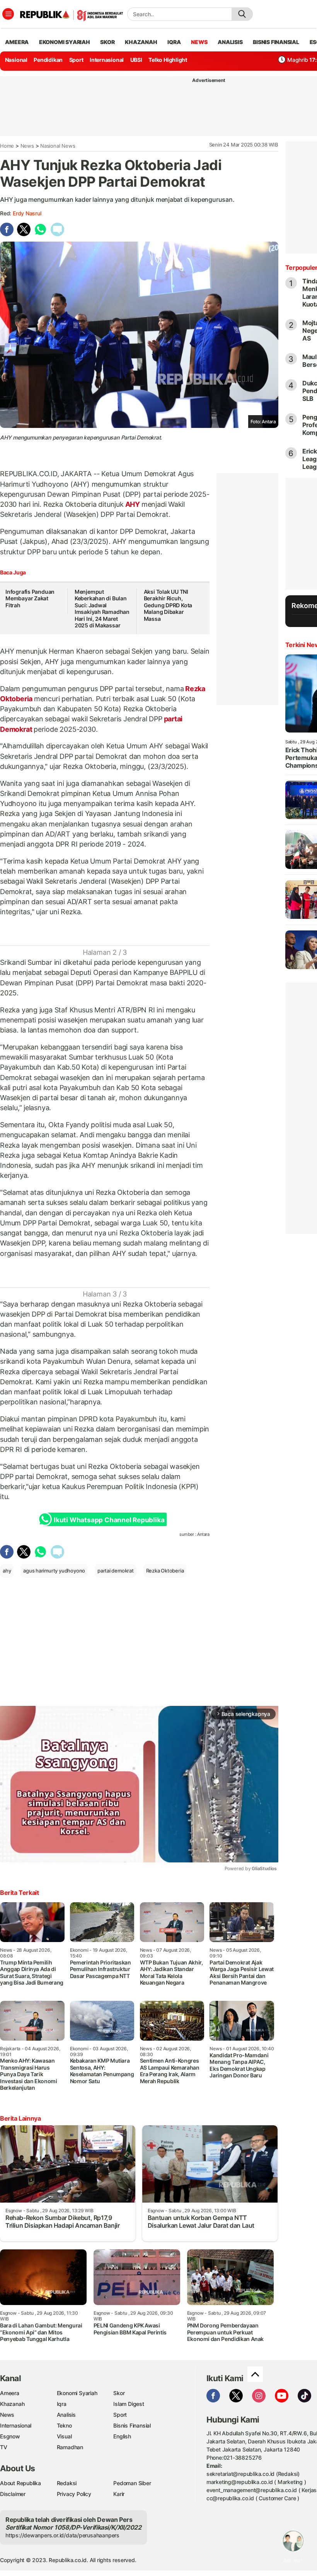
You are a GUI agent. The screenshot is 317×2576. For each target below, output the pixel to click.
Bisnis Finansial (276, 42)
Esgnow (10, 2436)
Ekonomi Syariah (65, 42)
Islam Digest (129, 2404)
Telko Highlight (168, 60)
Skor (119, 2393)
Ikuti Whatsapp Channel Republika (109, 1520)
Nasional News (58, 146)
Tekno (64, 2425)
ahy (7, 1571)
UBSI (136, 60)
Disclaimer (13, 2494)
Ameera (10, 2393)
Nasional (16, 60)
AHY (133, 504)
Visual (64, 2436)
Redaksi (67, 2483)
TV (4, 2447)
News (27, 146)
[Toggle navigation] (8, 14)
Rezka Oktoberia (165, 1571)
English (122, 2436)
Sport (76, 60)
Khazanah (12, 2404)
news (199, 42)
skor (107, 42)
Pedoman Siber (132, 2483)
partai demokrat (116, 1571)
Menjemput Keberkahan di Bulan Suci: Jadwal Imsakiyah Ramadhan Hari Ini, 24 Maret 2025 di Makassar (102, 609)
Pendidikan (48, 60)
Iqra (62, 2404)
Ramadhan (70, 2447)
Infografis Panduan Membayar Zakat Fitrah (30, 598)
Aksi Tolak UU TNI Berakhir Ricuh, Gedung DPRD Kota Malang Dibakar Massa (168, 605)
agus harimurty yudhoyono (54, 1571)
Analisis (66, 2415)
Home (7, 146)
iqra (174, 42)
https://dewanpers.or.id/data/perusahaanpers (62, 2535)
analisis (230, 42)
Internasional (107, 60)
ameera (17, 42)
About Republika (20, 2483)
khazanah (141, 42)
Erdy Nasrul (27, 213)
